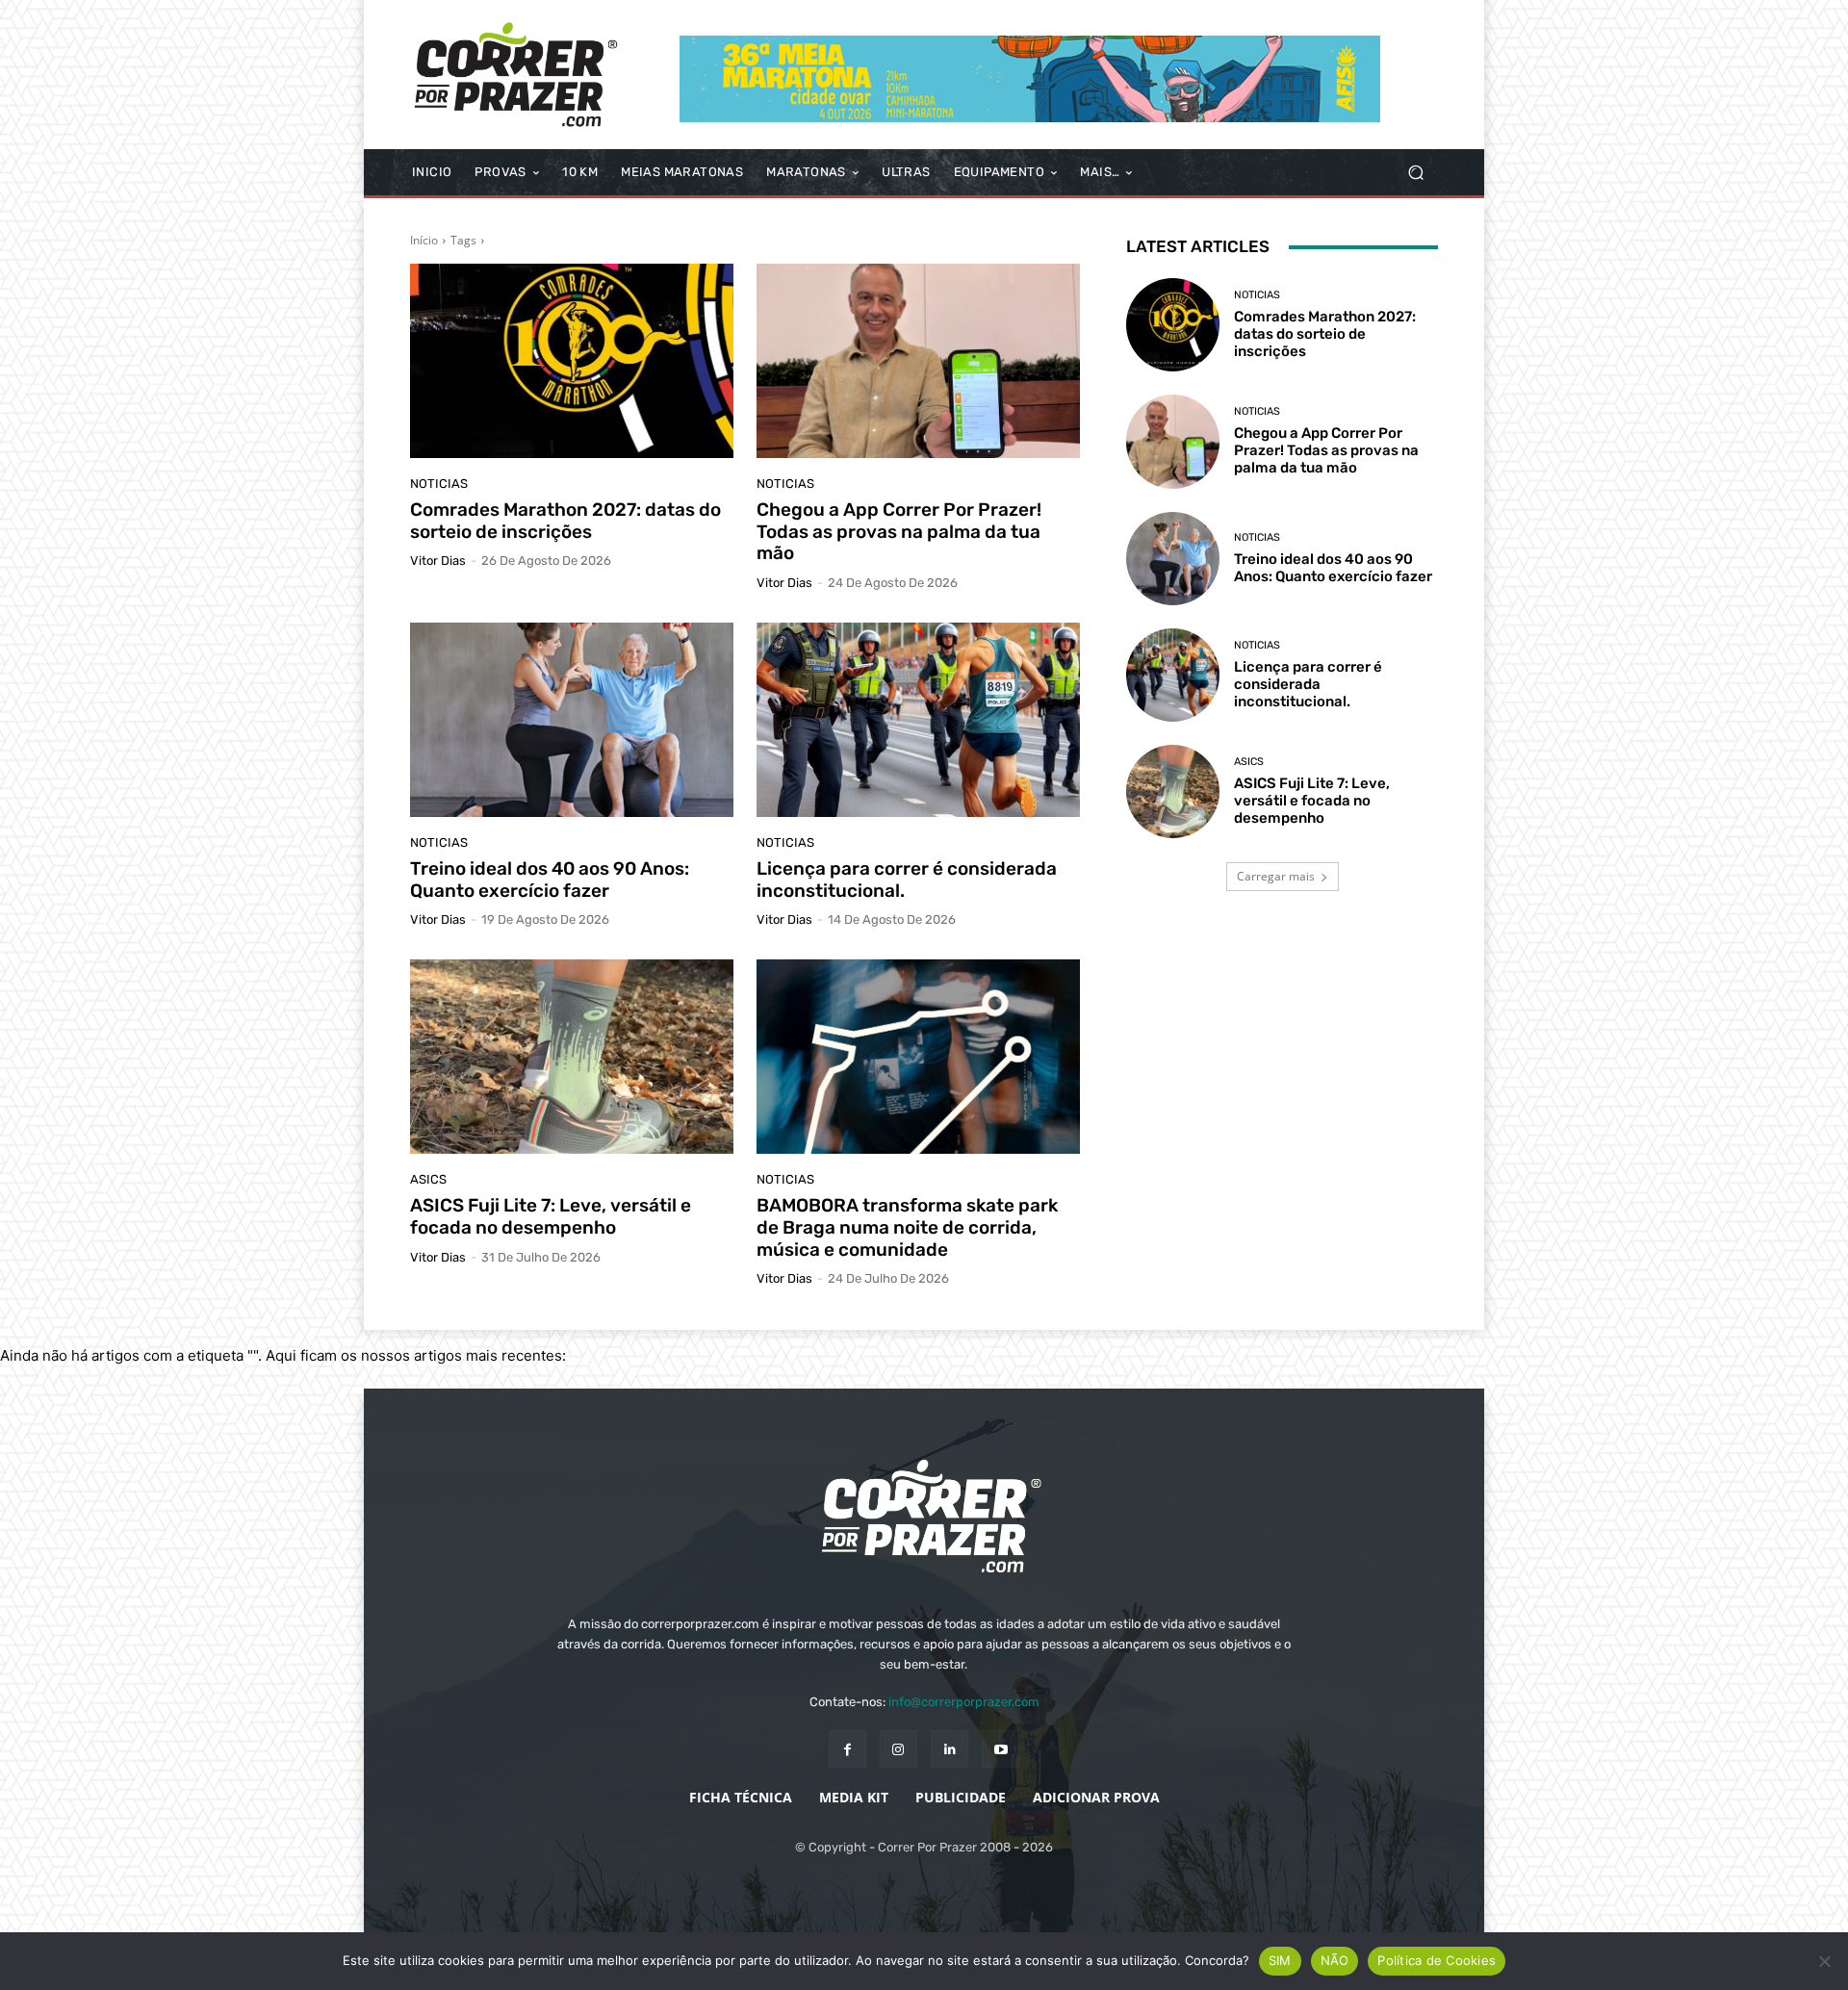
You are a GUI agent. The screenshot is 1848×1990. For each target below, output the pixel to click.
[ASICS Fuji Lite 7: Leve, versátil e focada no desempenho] (572, 1057)
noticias (439, 484)
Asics (428, 1179)
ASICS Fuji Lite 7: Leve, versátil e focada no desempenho (551, 1216)
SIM (1280, 1960)
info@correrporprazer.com (964, 1702)
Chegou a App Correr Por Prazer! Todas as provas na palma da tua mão (899, 532)
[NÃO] (1824, 1961)
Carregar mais (1276, 876)
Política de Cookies (1437, 1960)
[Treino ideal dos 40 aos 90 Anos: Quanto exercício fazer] (572, 720)
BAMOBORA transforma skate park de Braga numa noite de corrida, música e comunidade (907, 1227)
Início (424, 240)
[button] (1415, 173)
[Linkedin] (950, 1749)
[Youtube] (1001, 1749)
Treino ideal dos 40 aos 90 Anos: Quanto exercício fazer (550, 880)
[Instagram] (898, 1749)
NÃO (1335, 1960)
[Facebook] (847, 1749)
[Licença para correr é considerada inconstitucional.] (918, 720)
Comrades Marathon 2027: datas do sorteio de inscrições (565, 521)
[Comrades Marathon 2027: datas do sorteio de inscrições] (572, 361)
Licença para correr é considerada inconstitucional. (907, 880)
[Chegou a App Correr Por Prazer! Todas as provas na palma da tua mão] (918, 361)
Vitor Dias (438, 561)
